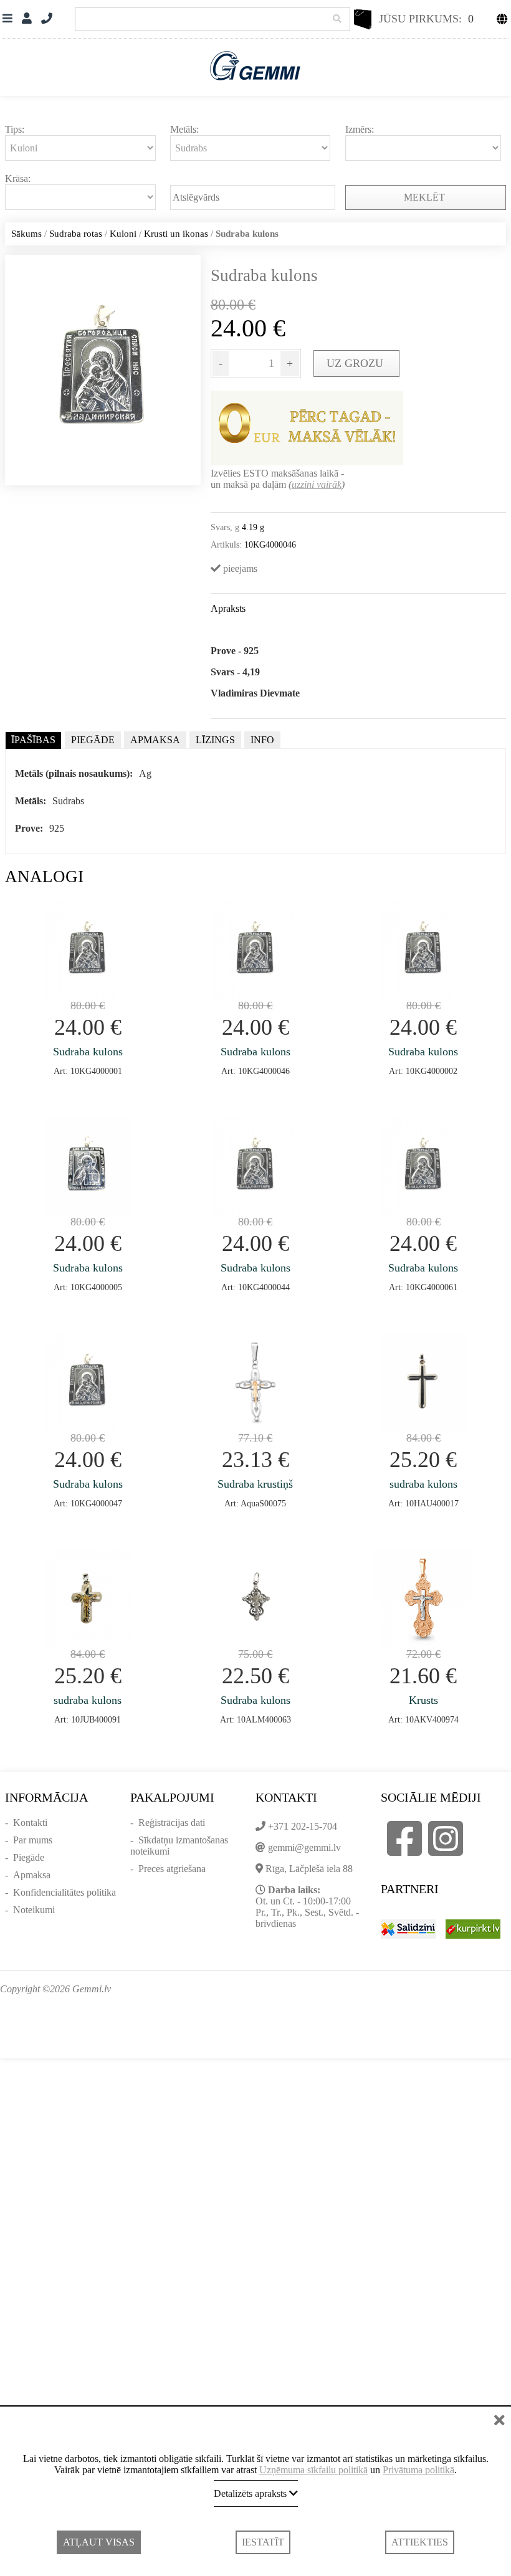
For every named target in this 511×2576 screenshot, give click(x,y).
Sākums (26, 234)
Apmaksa (32, 1875)
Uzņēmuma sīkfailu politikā (313, 2470)
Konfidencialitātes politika (64, 1892)
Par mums (33, 1840)
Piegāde (29, 1857)
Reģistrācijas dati (172, 1823)
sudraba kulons (423, 1484)
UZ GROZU (356, 363)
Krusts (423, 1700)
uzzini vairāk (317, 484)
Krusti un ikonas (176, 234)
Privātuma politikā (418, 2470)
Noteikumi (34, 1910)
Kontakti (30, 1823)
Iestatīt (263, 2542)
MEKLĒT (426, 197)
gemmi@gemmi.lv (304, 1847)
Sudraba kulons (88, 1052)
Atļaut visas (99, 2542)
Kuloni (123, 234)
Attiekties (420, 2542)
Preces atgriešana (172, 1869)
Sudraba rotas (76, 234)
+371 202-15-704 (303, 1826)
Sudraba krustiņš (255, 1484)
